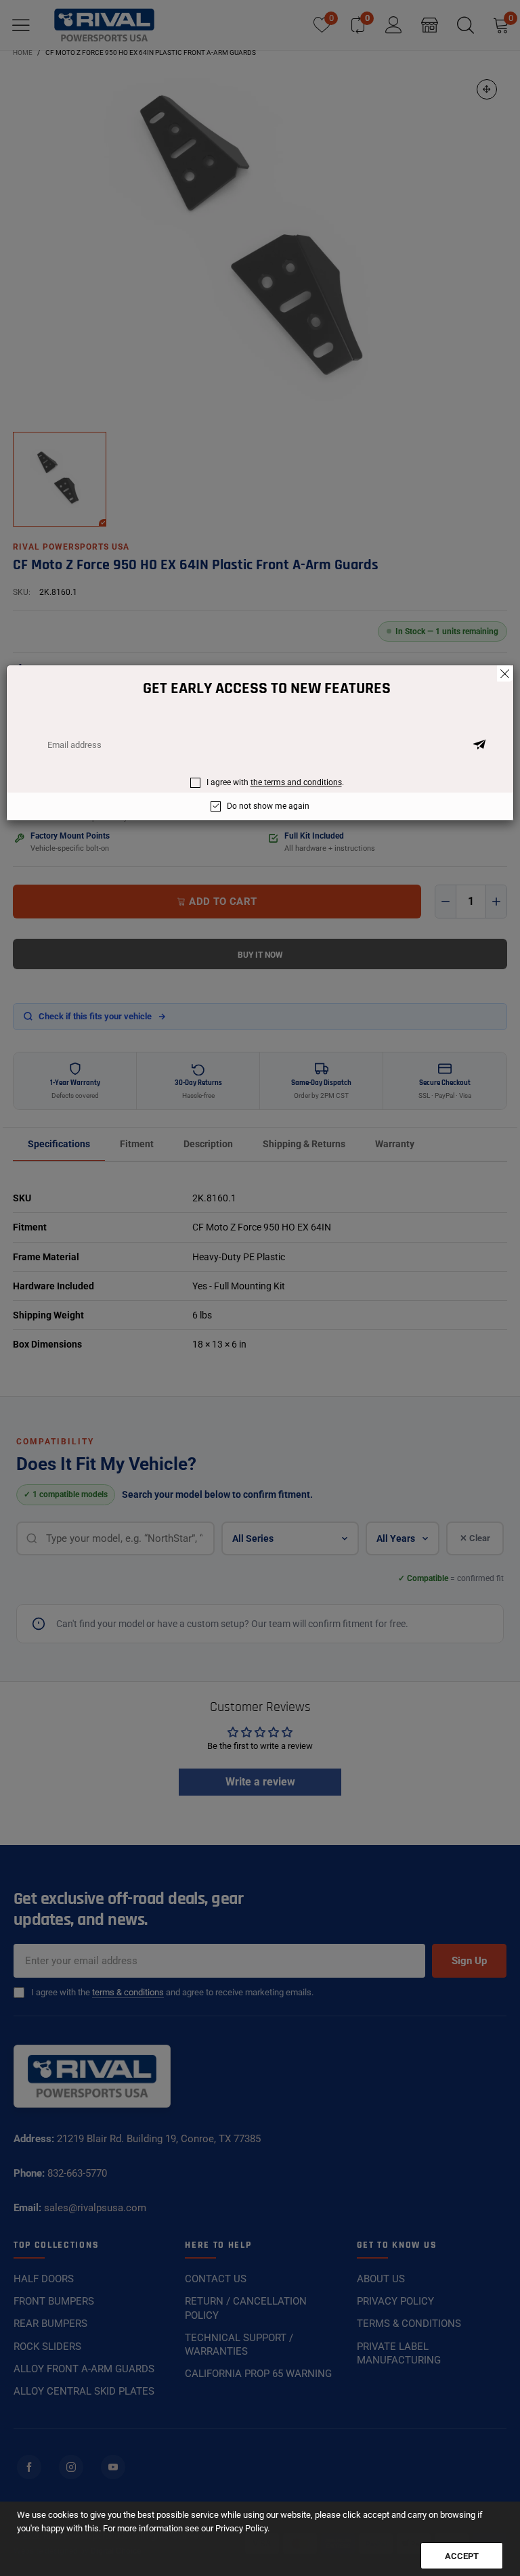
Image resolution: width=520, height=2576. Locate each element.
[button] (479, 745)
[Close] (505, 673)
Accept (462, 2556)
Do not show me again (268, 806)
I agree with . (275, 782)
